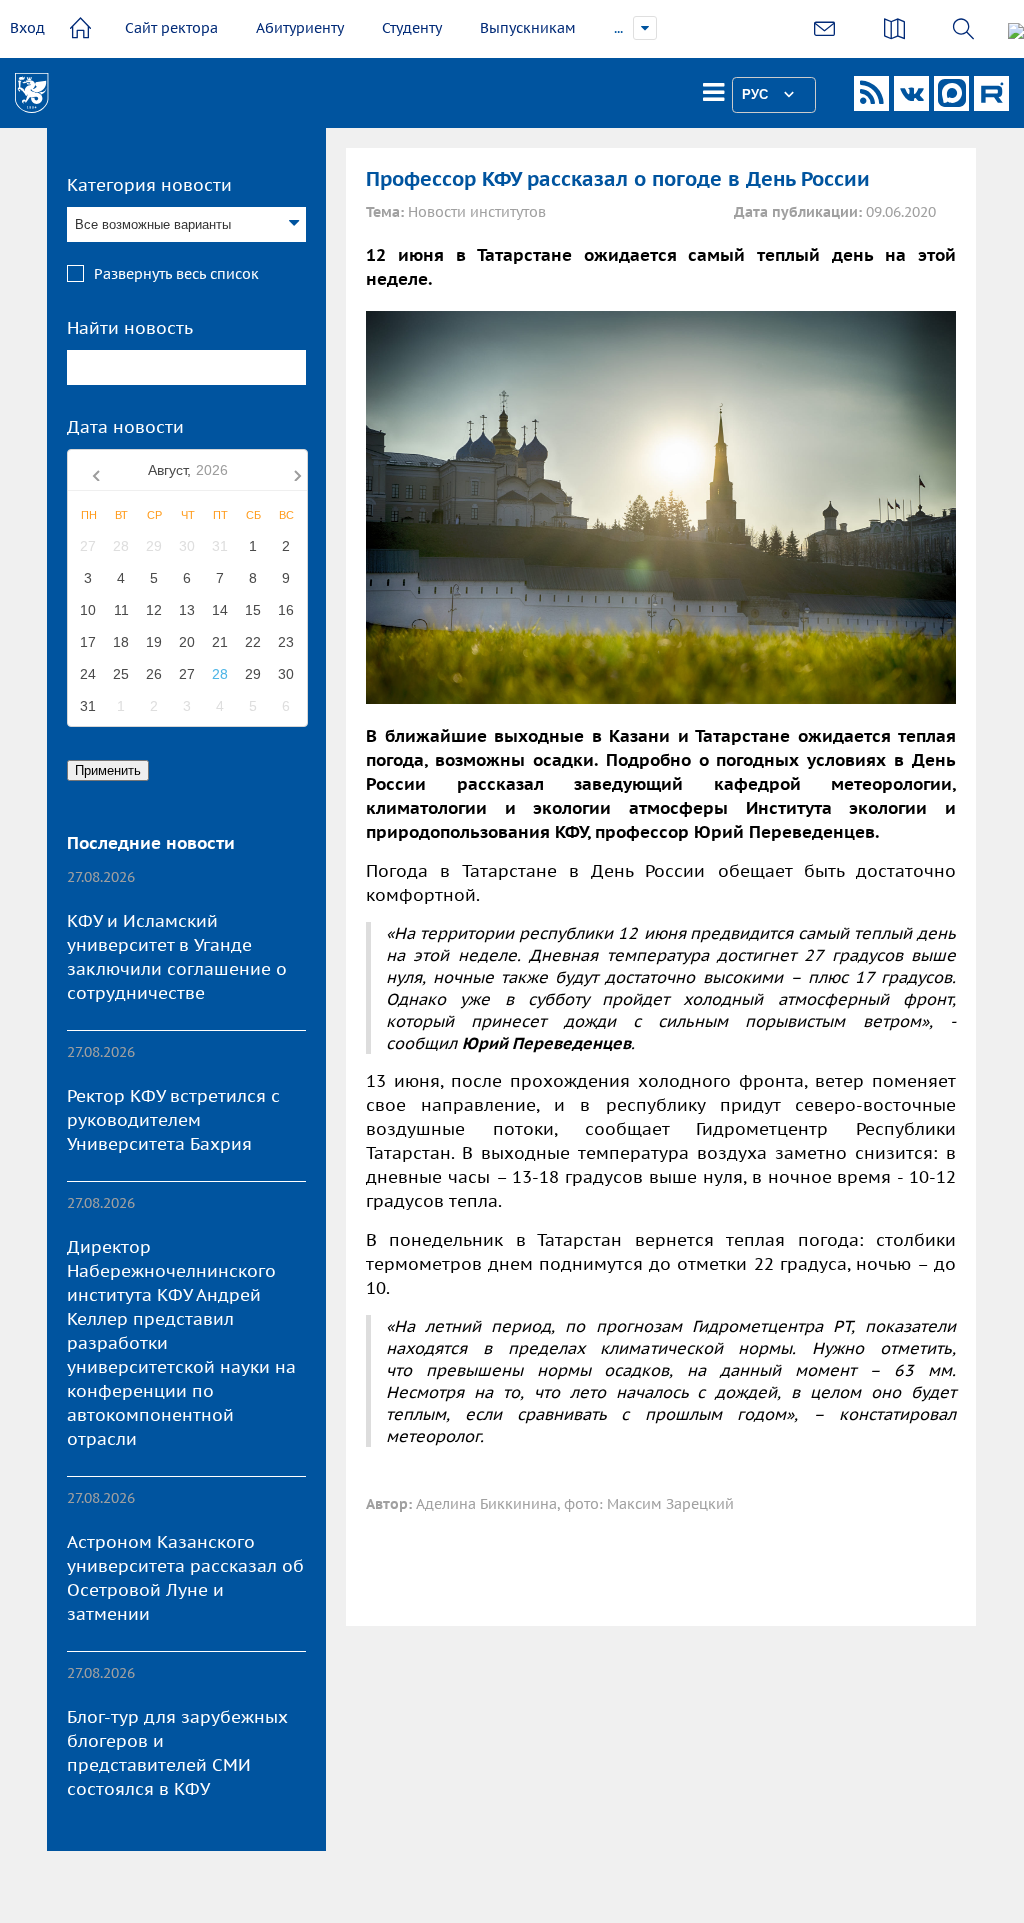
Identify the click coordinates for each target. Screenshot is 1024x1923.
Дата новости (125, 427)
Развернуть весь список (176, 274)
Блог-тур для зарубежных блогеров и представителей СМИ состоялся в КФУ (177, 1753)
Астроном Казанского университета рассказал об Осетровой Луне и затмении (185, 1578)
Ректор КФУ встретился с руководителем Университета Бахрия (173, 1120)
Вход (27, 28)
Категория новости (149, 185)
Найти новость (130, 328)
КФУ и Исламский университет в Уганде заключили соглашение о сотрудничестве (177, 957)
